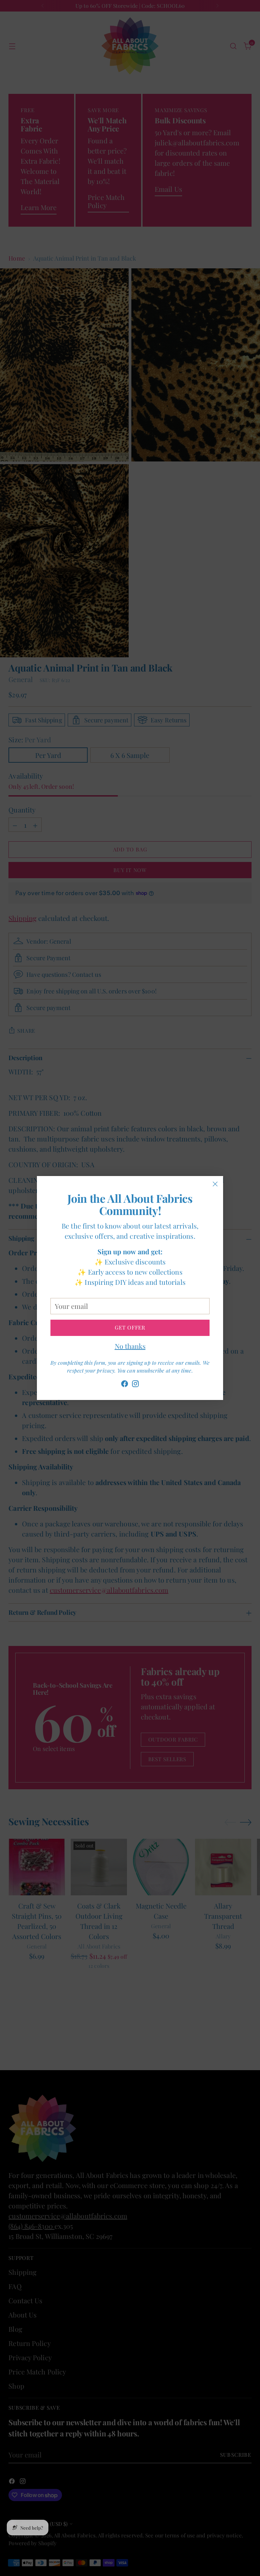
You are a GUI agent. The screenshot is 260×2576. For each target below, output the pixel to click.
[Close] (215, 1184)
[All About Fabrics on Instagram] (135, 1385)
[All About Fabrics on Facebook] (125, 1385)
